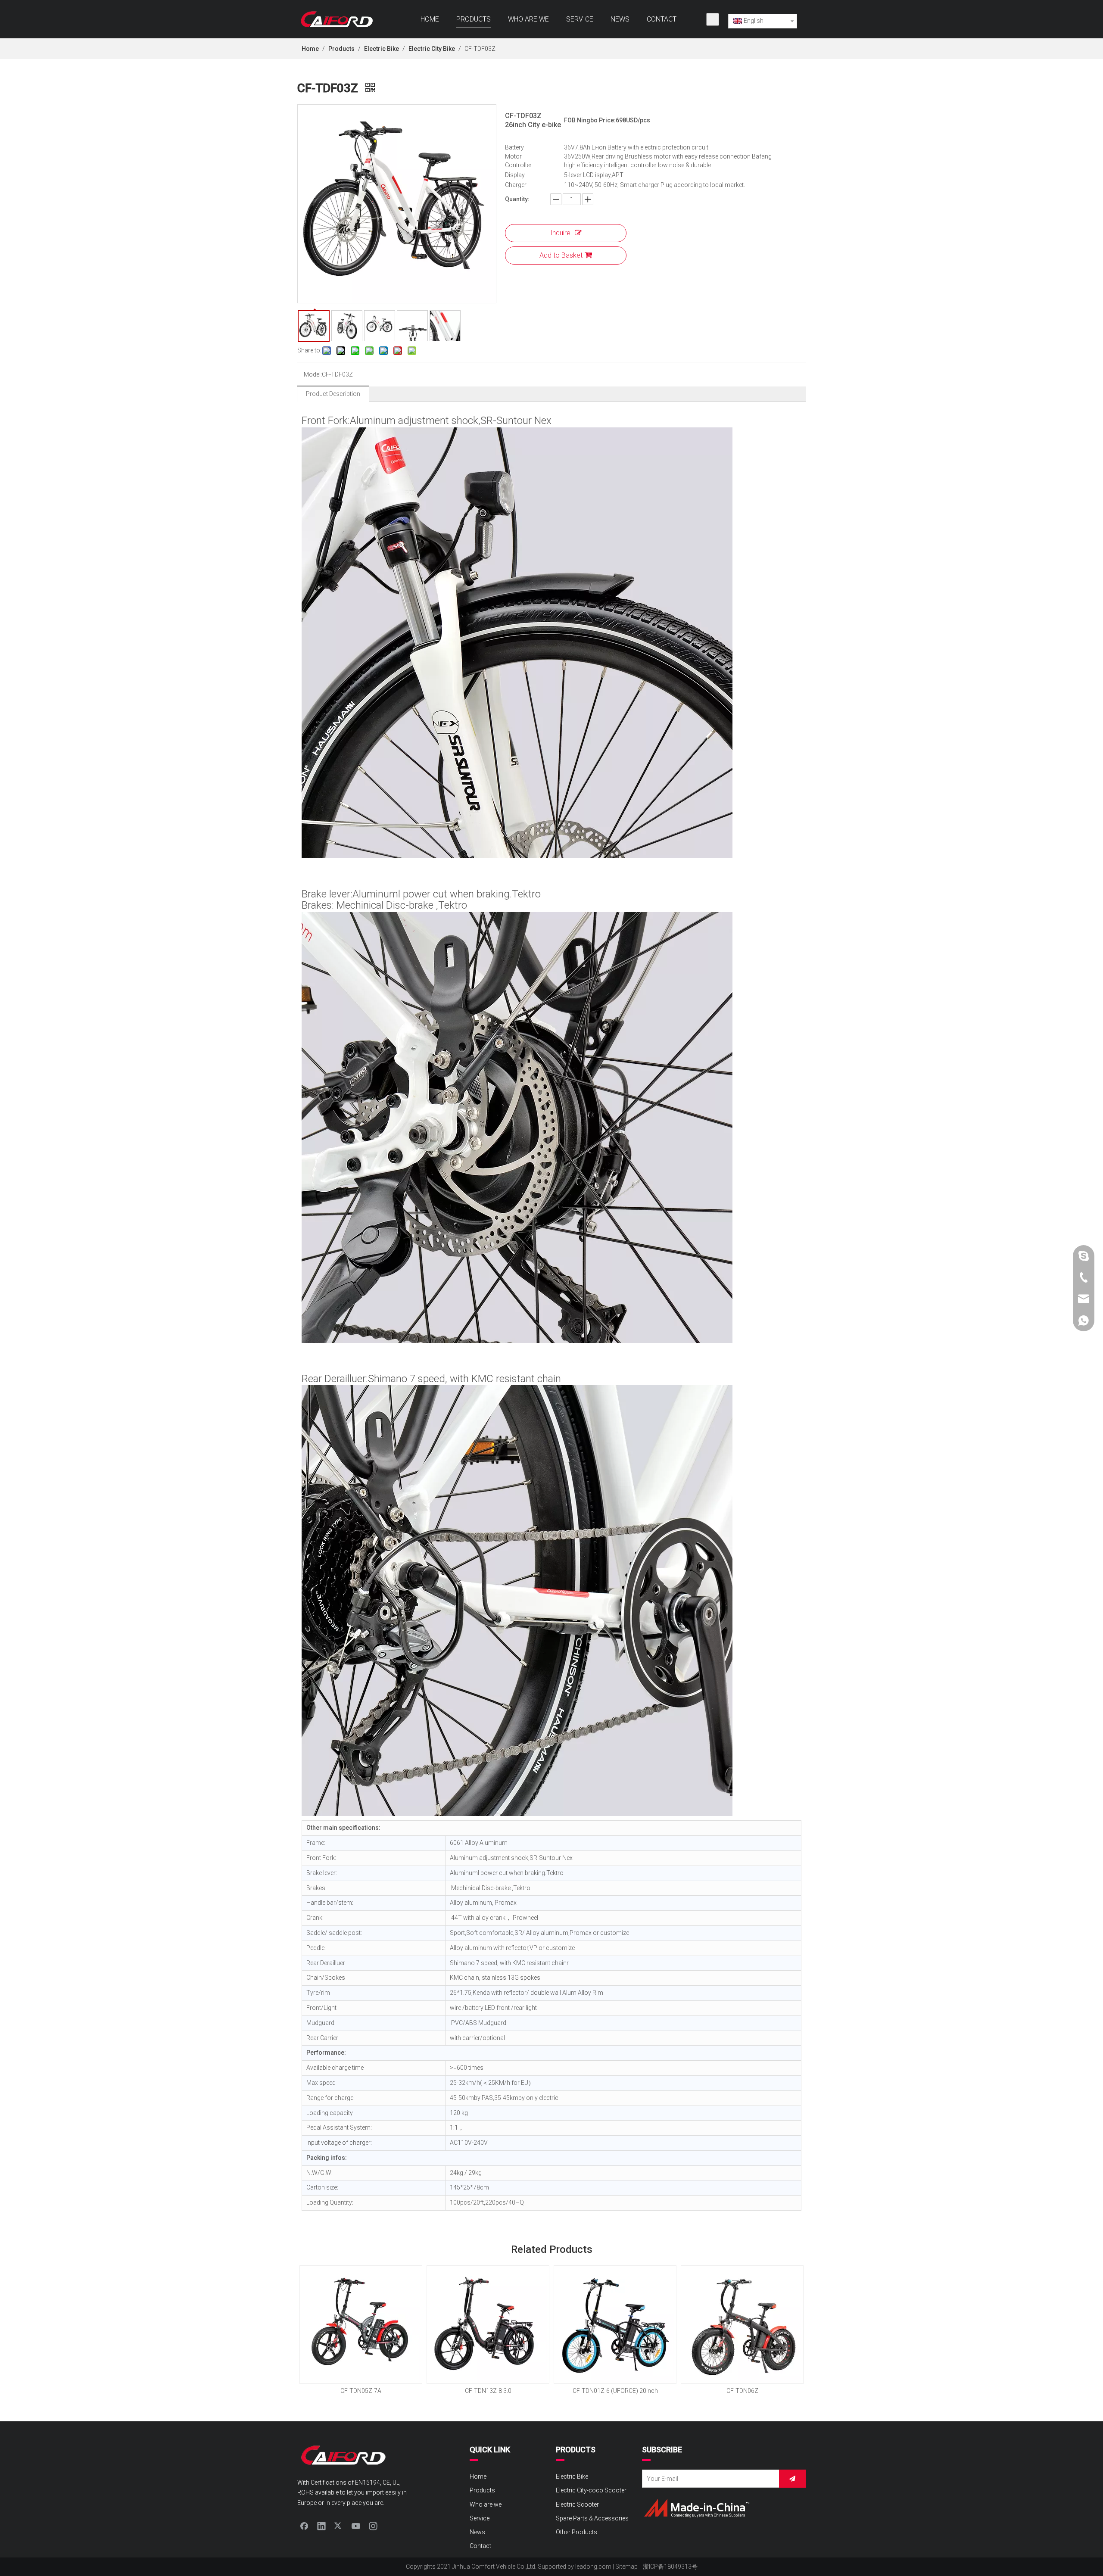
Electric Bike (572, 2476)
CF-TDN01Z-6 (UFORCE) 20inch (615, 2391)
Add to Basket (561, 255)
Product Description (333, 394)
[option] (361, 2331)
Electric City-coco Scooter (591, 2490)
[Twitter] (339, 2526)
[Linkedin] (321, 2526)
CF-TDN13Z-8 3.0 (488, 2391)
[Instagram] (373, 2526)
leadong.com (593, 2567)
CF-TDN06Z (742, 2391)
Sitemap (626, 2567)
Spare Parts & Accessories (592, 2518)
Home (478, 2476)
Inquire (560, 233)
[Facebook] (304, 2526)
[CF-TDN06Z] (742, 2325)
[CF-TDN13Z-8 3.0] (488, 2325)
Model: (313, 374)
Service (480, 2518)
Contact (480, 2546)
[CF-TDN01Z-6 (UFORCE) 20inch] (615, 2325)
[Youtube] (356, 2526)
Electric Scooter (577, 2504)
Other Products (576, 2532)
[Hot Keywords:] (713, 19)
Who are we (486, 2504)
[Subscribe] (792, 2479)
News (477, 2532)
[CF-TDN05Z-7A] (361, 2325)
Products (482, 2490)
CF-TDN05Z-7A (361, 2391)
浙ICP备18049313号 (670, 2567)
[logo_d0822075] (697, 2508)
